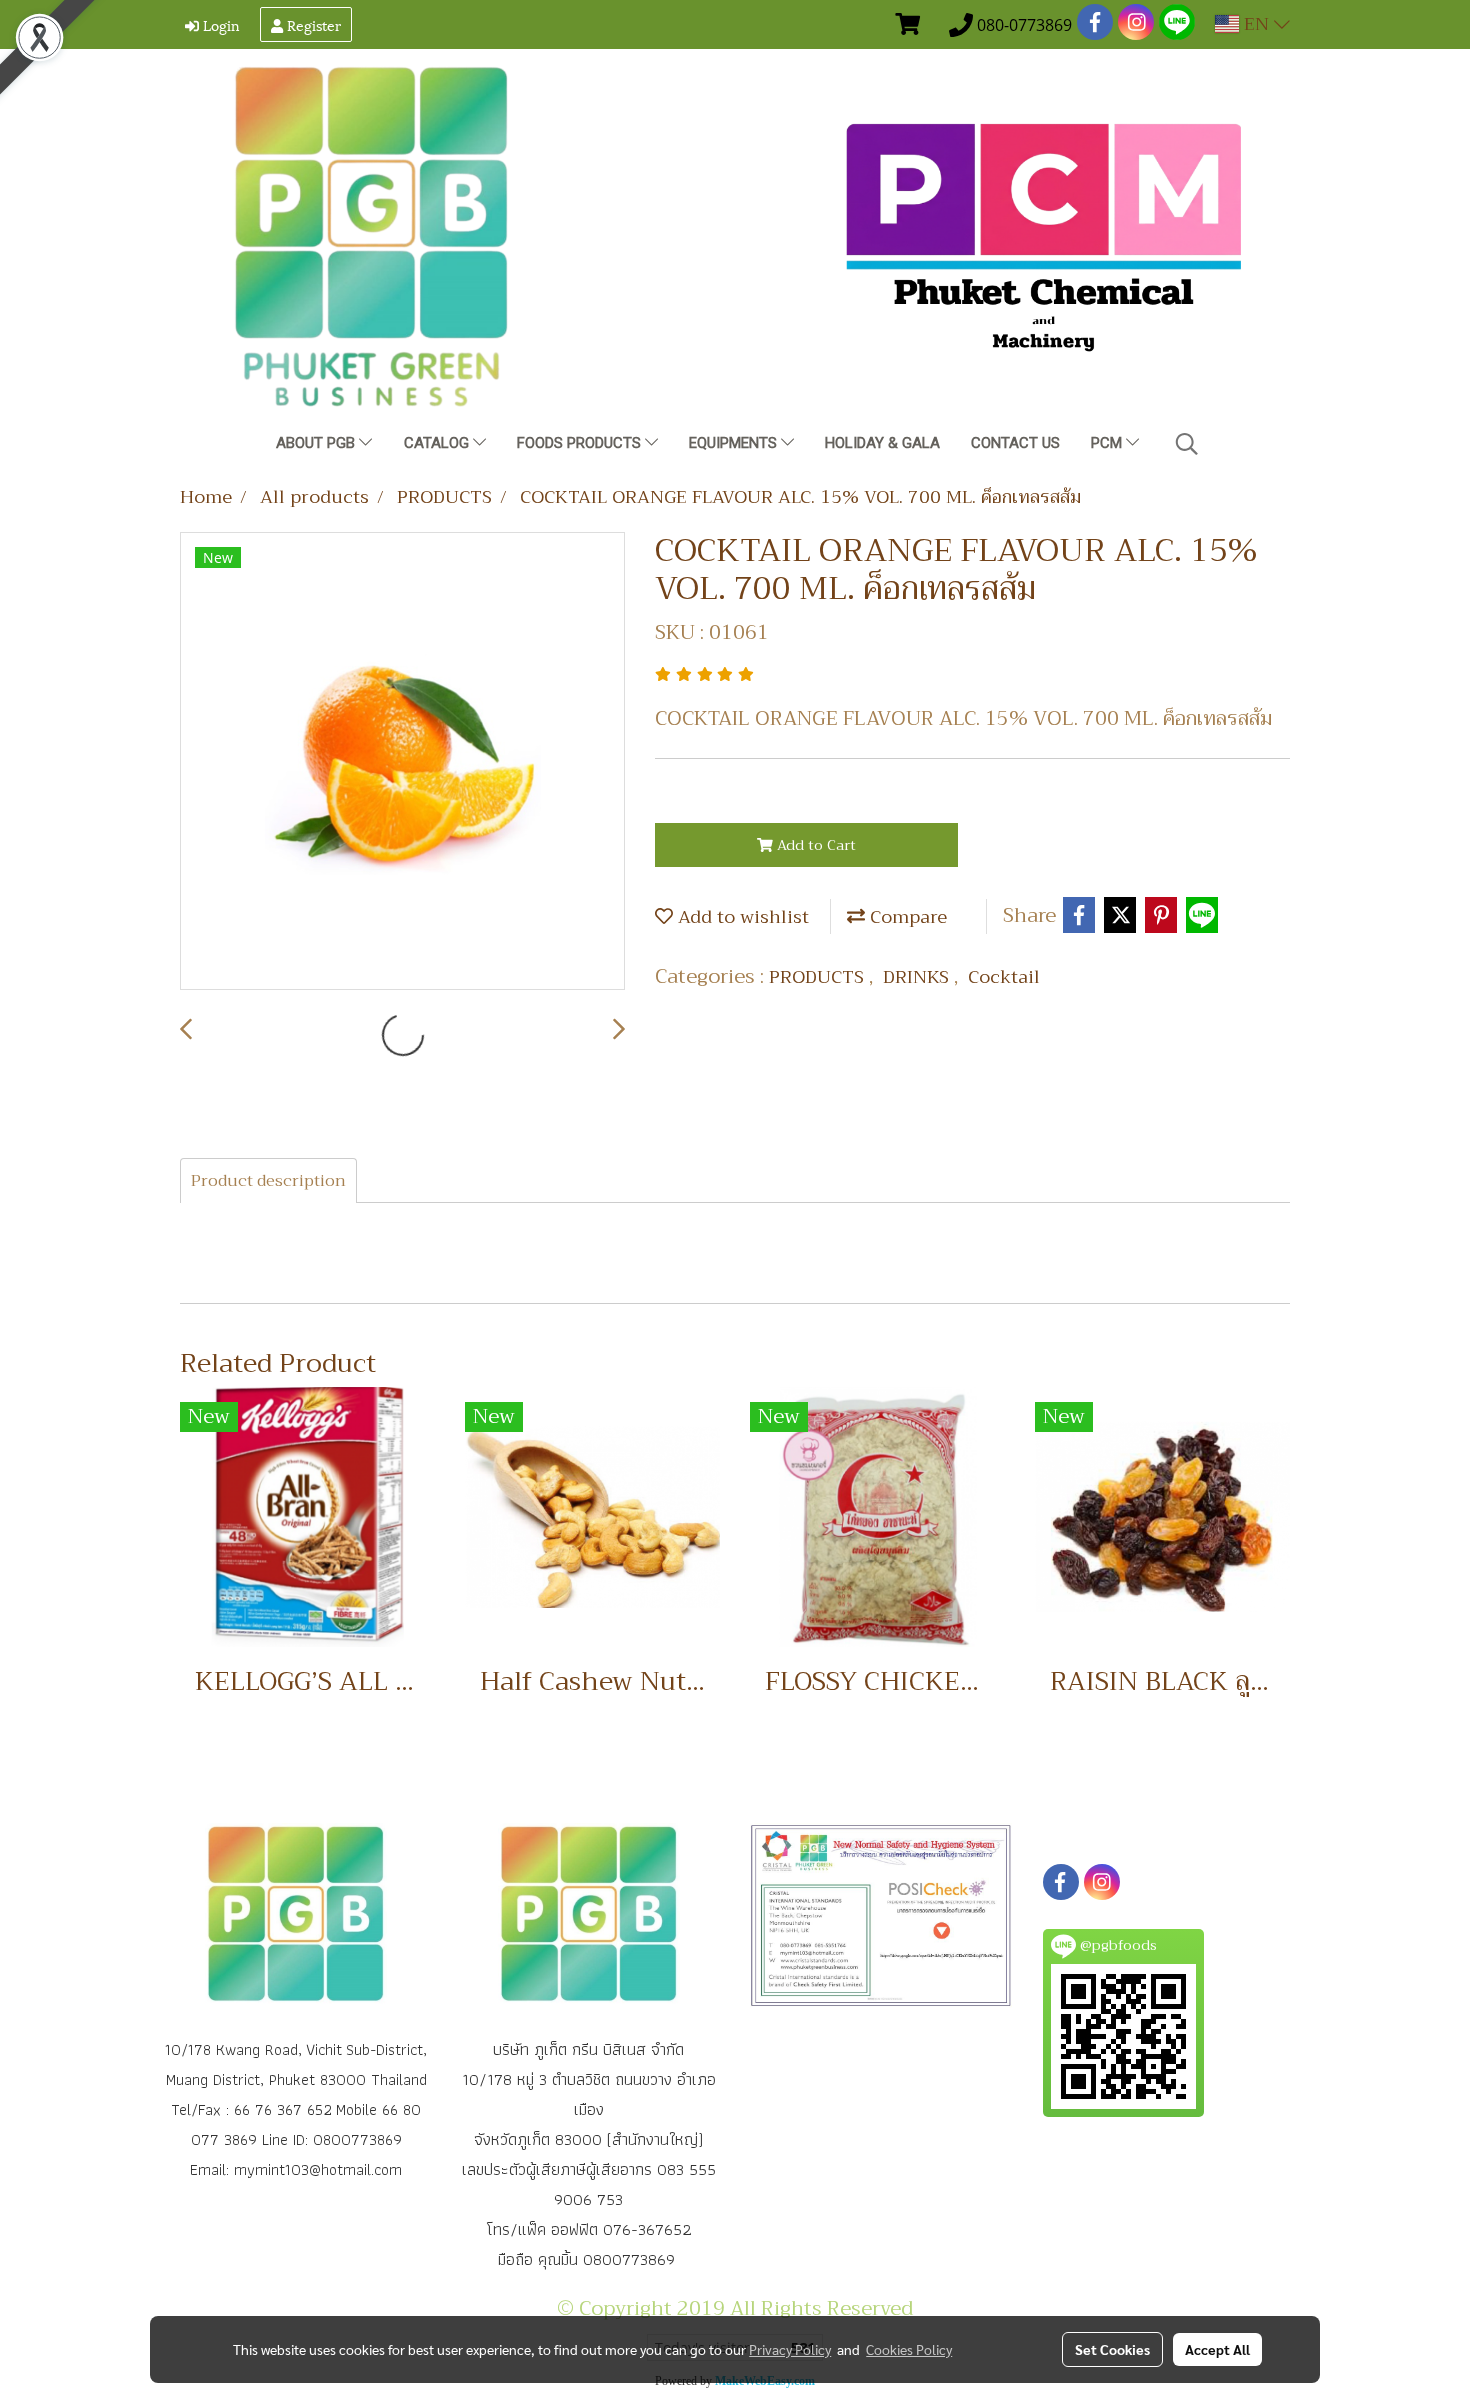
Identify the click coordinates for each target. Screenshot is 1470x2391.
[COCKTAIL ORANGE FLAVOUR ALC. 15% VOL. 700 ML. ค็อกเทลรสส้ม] (402, 762)
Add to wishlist (741, 917)
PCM (1108, 443)
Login (219, 24)
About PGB (317, 443)
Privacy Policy (790, 2349)
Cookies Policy (909, 2349)
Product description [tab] (268, 1181)
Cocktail (1004, 977)
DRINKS (918, 977)
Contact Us (1015, 443)
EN (1256, 24)
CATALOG (438, 443)
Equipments (735, 443)
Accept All (1217, 2349)
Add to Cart (814, 845)
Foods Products (581, 443)
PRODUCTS (819, 977)
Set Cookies (1112, 2349)
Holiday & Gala (882, 443)
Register (312, 24)
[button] (1187, 444)
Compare (906, 917)
